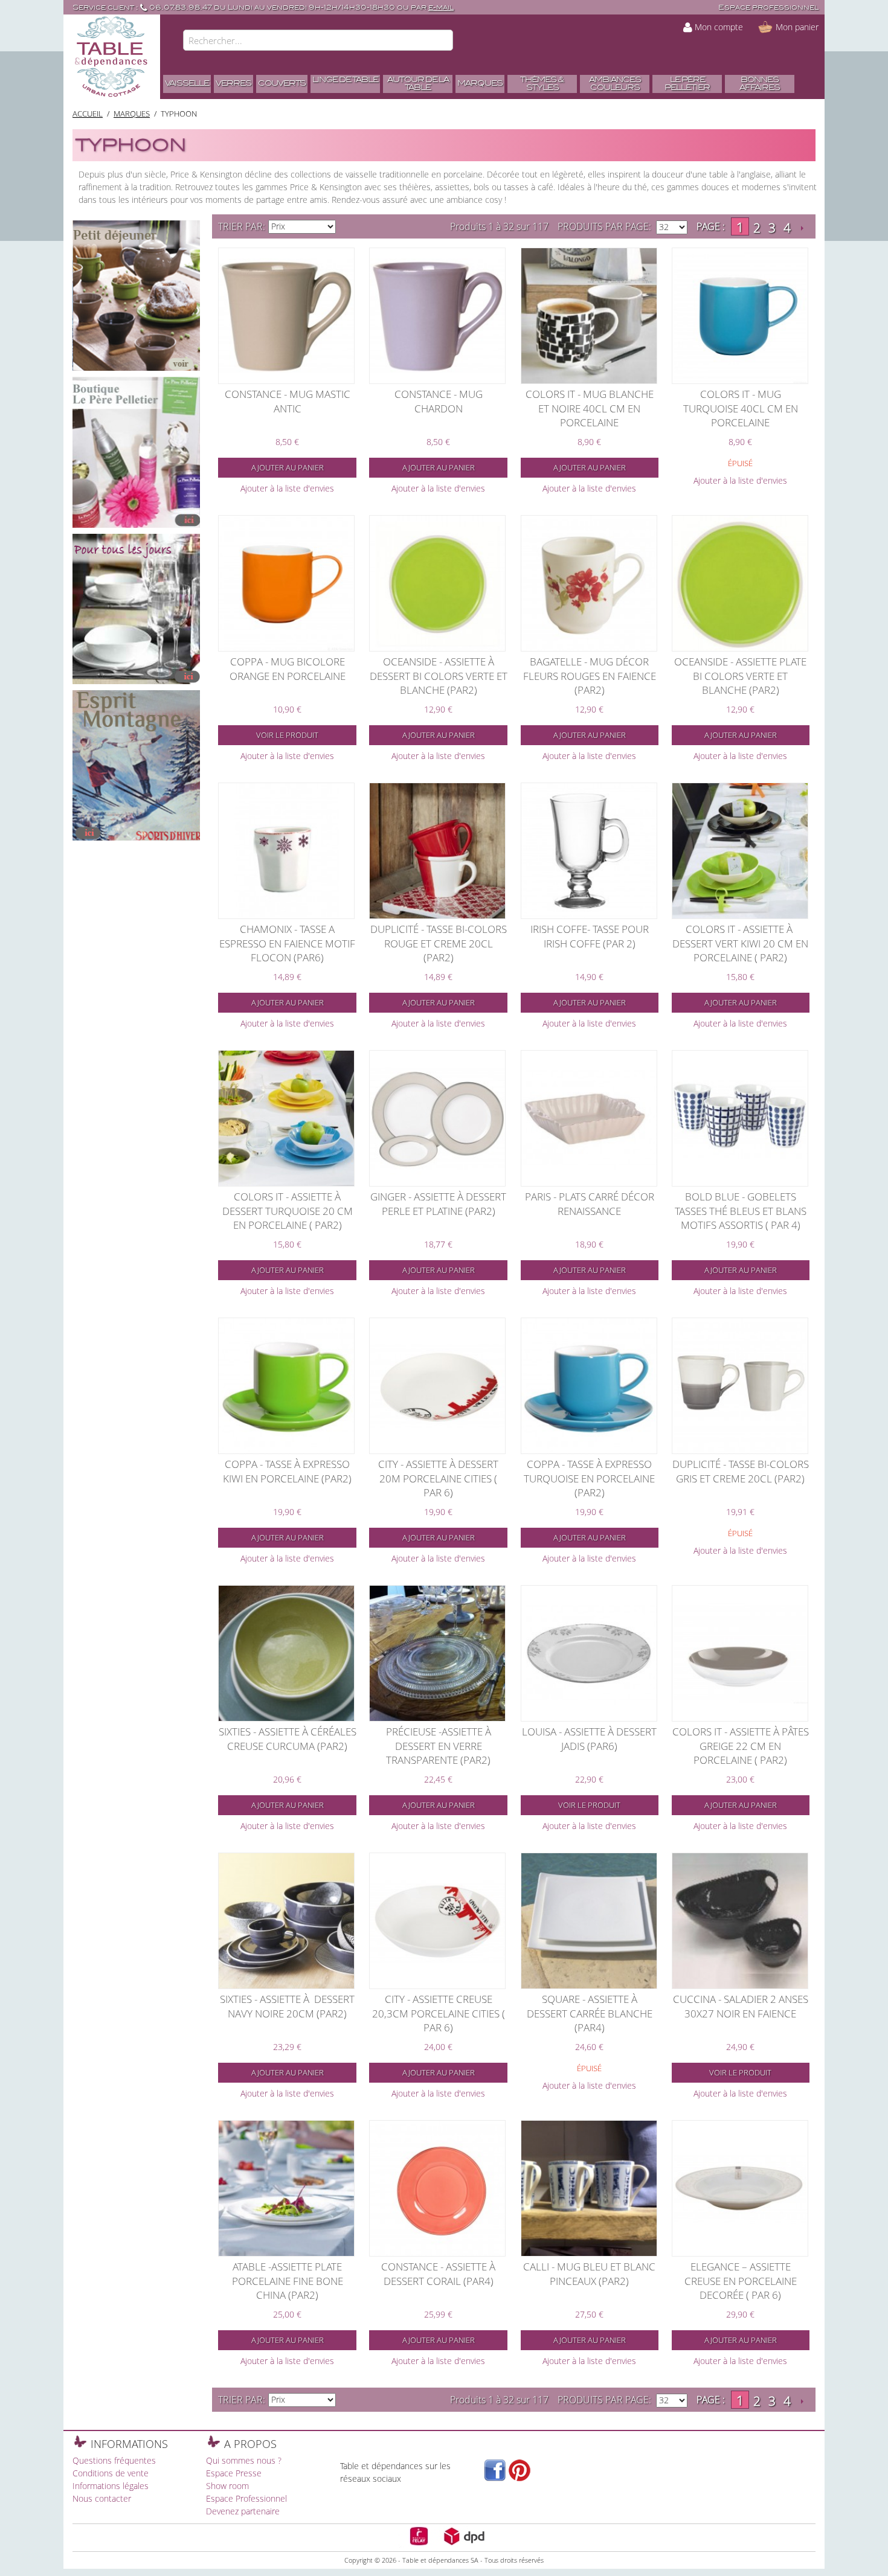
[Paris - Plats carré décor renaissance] (589, 1118)
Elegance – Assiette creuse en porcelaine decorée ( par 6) (741, 2281)
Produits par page (603, 226)
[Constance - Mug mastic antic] (286, 316)
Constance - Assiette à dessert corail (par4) (438, 2274)
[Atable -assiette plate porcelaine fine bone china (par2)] (286, 2188)
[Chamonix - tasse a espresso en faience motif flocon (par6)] (286, 851)
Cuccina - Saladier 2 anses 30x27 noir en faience (741, 2006)
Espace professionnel (768, 8)
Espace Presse (234, 2473)
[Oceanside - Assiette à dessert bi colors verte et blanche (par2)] (437, 583)
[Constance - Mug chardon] (437, 316)
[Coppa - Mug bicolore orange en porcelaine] (286, 583)
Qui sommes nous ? (244, 2460)
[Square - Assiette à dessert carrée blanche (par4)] (589, 1921)
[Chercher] (441, 42)
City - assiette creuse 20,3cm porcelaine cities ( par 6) (439, 2013)
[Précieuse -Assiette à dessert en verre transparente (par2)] (437, 1653)
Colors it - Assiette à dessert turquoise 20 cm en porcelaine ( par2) (288, 1211)
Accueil (88, 114)
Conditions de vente (111, 2473)
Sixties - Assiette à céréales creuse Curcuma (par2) (288, 1739)
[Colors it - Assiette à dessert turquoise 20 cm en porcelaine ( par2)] (286, 1118)
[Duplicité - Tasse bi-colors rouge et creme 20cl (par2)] (437, 851)
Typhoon (179, 114)
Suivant (802, 228)
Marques (132, 114)
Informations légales (111, 2486)
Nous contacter (102, 2498)
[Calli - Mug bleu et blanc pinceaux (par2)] (589, 2188)
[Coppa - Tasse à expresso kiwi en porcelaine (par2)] (286, 1386)
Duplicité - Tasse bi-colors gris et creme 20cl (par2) (741, 1471)
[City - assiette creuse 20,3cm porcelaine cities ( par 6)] (437, 1921)
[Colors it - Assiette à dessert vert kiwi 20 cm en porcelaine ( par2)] (740, 851)
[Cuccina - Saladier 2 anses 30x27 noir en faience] (740, 1921)
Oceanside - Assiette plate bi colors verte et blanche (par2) (740, 676)
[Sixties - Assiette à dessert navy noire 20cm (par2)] (286, 1921)
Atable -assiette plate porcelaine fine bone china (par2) (288, 2281)
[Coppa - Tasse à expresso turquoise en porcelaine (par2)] (589, 1386)
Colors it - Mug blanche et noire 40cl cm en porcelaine (590, 408)
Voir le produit (287, 735)
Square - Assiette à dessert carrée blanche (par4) (590, 2013)
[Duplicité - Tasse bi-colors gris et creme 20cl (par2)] (740, 1386)
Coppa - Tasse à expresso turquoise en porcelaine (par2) (589, 1478)
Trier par (240, 226)
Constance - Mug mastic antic (288, 401)
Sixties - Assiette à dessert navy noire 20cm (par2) (287, 2006)
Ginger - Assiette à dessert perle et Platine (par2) (438, 1204)
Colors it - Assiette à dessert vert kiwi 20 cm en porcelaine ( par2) (740, 943)
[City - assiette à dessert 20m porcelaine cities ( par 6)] (437, 1386)
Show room (227, 2486)
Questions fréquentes (114, 2460)
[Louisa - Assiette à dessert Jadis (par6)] (589, 1653)
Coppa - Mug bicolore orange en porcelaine (288, 669)
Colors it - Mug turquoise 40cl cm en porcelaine (741, 408)
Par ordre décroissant (347, 226)
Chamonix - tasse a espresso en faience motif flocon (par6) (287, 943)
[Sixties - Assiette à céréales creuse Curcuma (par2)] (286, 1653)
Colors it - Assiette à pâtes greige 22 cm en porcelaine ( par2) (741, 1746)
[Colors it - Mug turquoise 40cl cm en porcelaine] (740, 316)
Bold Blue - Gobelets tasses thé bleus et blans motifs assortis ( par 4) (741, 1211)
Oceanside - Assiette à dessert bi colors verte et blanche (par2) (439, 676)
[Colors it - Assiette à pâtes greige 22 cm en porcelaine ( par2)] (740, 1653)
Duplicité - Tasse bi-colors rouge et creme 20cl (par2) (439, 943)
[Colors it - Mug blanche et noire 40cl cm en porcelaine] (589, 316)
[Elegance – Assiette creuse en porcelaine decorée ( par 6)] (740, 2188)
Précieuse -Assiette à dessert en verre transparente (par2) (439, 1746)
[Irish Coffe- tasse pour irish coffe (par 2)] (589, 851)
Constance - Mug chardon (439, 401)
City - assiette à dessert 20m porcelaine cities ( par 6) (438, 1478)
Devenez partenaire (243, 2511)
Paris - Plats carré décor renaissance (590, 1204)
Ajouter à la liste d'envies (287, 488)
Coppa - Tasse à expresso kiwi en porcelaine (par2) (287, 1471)
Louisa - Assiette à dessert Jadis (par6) (589, 1739)
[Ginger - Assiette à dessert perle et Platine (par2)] (437, 1118)
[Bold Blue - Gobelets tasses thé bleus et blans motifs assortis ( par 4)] (740, 1118)
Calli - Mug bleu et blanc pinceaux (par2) (589, 2274)
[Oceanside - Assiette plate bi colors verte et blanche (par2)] (740, 583)
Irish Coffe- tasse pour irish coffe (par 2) (590, 936)
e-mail (441, 8)
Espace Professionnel (246, 2498)
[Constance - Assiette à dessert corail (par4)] (437, 2188)
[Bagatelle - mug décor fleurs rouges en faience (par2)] (589, 583)
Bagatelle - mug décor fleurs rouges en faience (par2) (590, 676)
